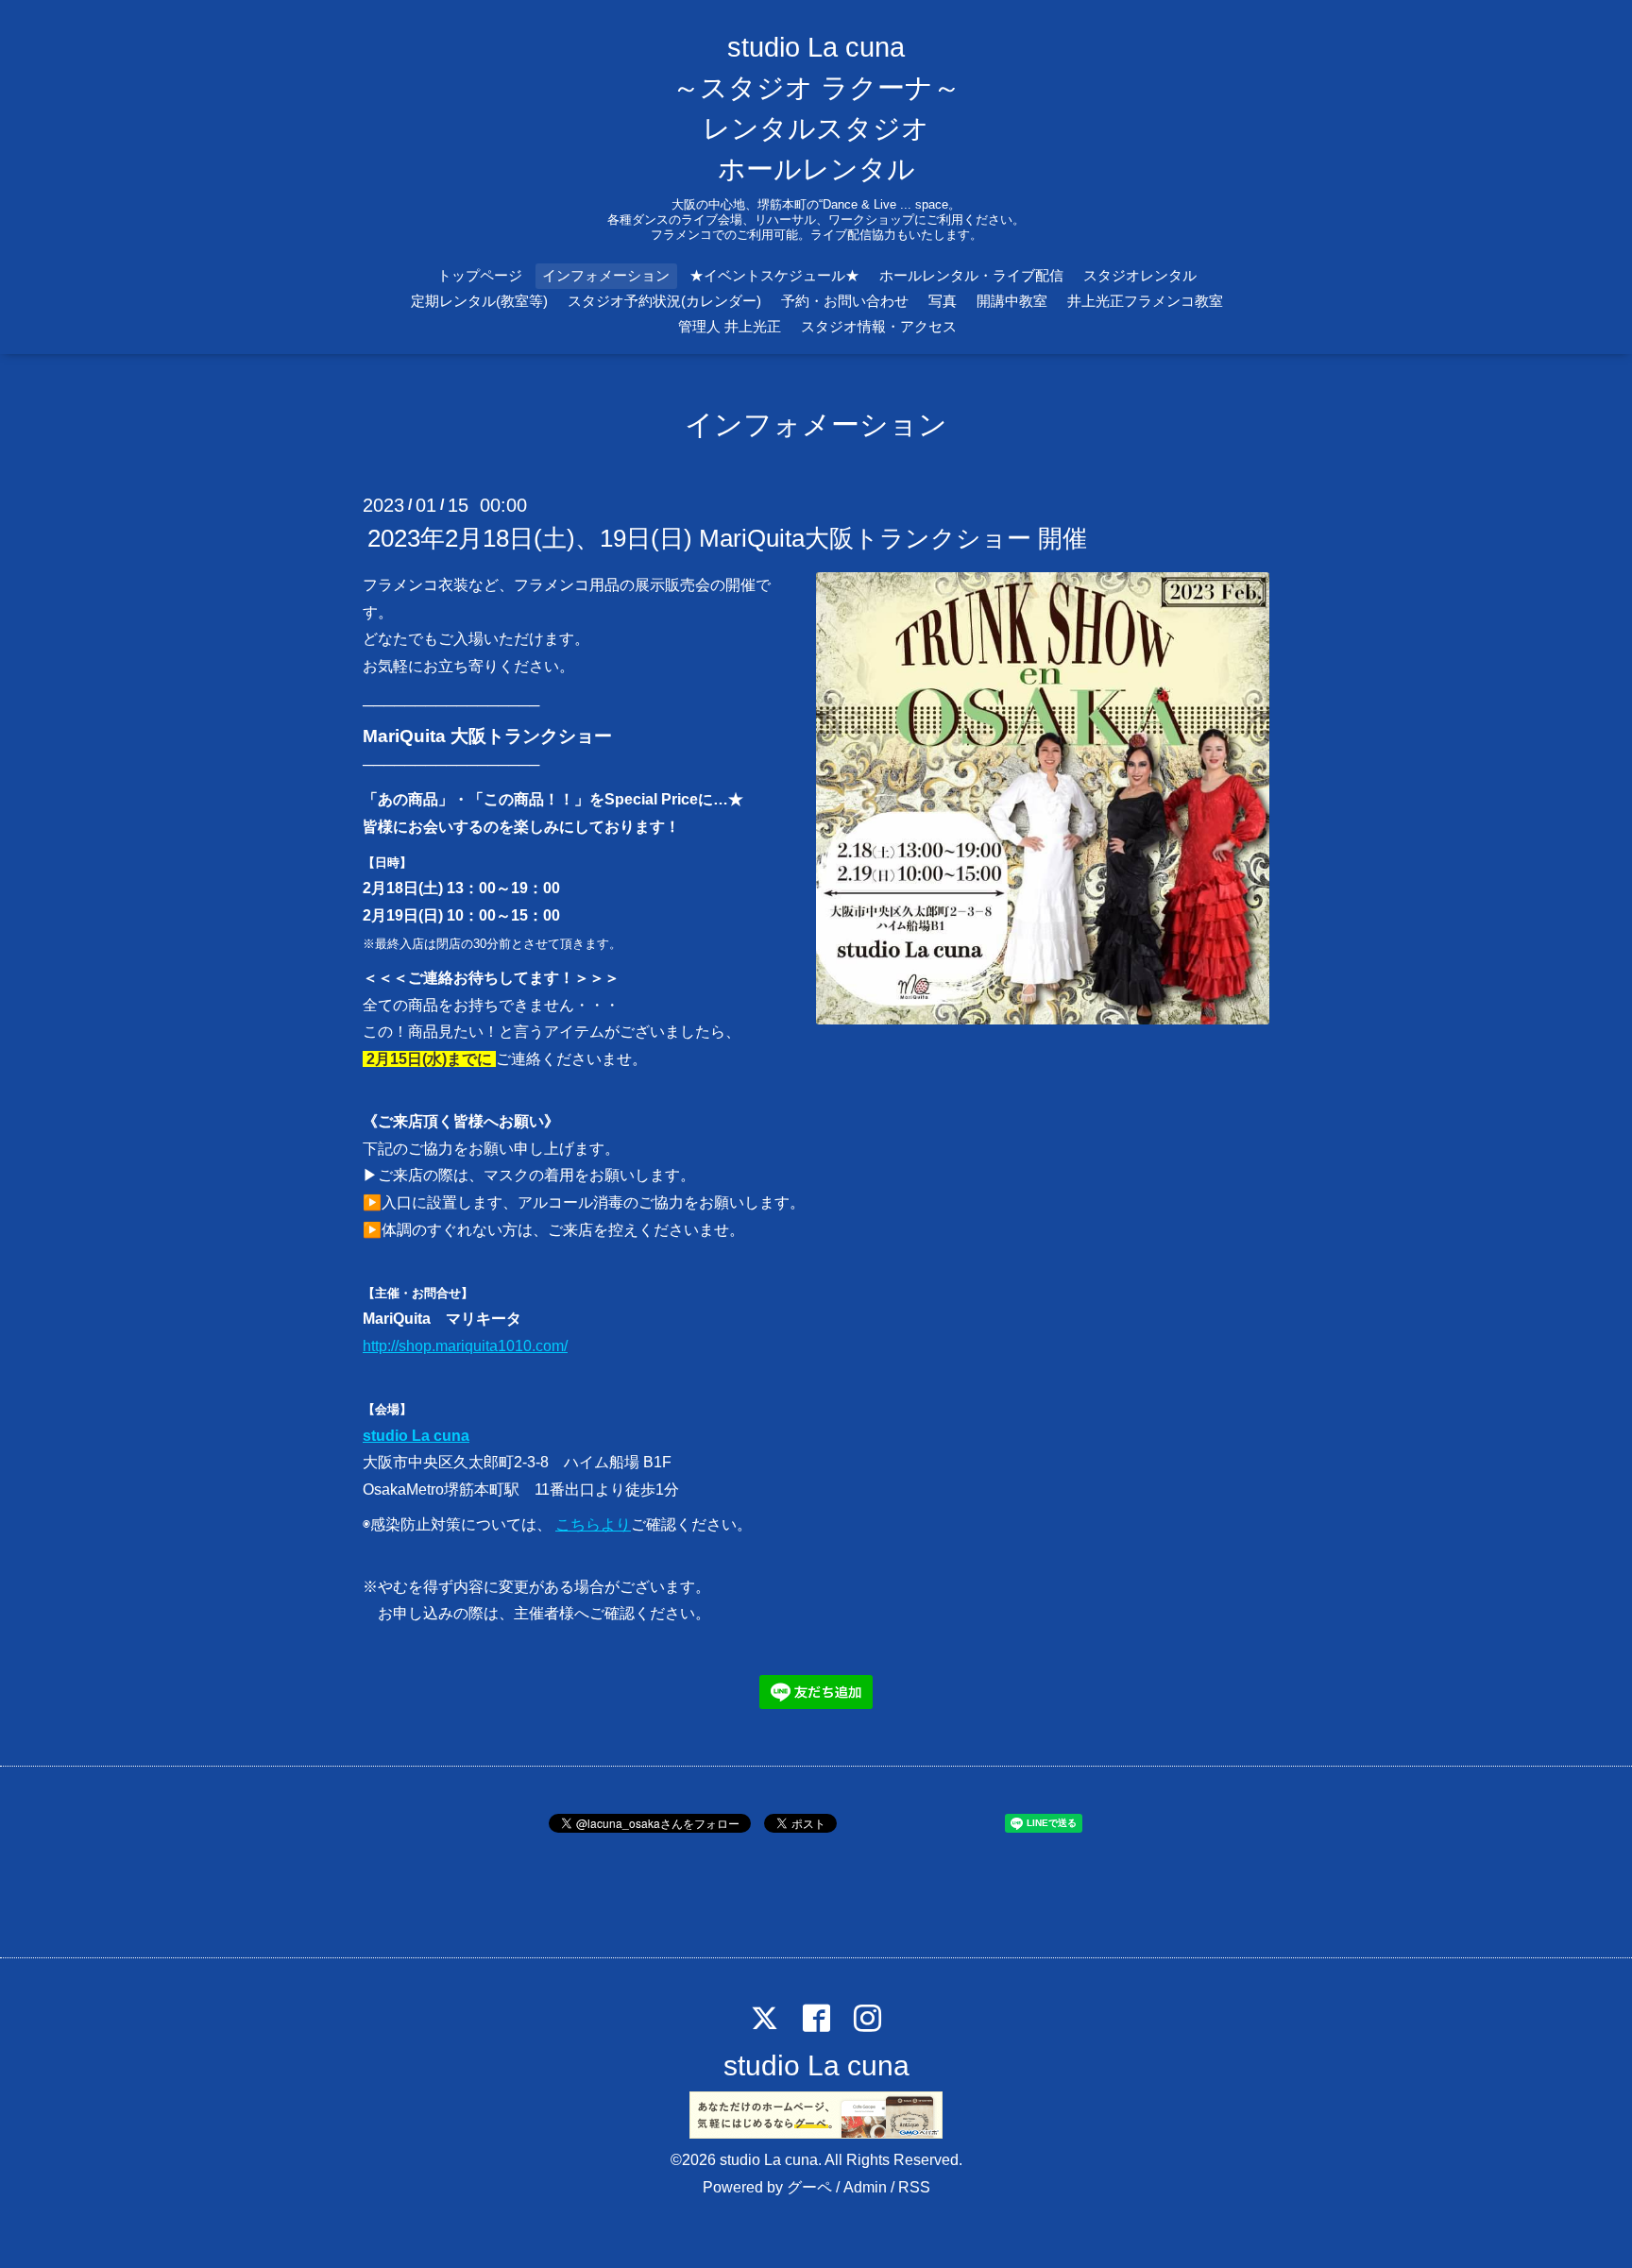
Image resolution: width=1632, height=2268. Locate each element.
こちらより (593, 1524)
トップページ (480, 275)
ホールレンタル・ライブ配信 (971, 275)
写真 (943, 301)
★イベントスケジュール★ (774, 275)
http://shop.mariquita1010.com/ (465, 1346)
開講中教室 (1012, 301)
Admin (865, 2187)
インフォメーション (606, 275)
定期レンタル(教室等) (479, 301)
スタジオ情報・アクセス (879, 326)
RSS (914, 2187)
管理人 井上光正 (730, 326)
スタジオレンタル (1140, 275)
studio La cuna (416, 1436)
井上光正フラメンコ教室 (1145, 301)
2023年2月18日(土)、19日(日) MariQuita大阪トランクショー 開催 (727, 538)
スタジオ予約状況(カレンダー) (664, 301)
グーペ (809, 2187)
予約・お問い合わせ (845, 301)
